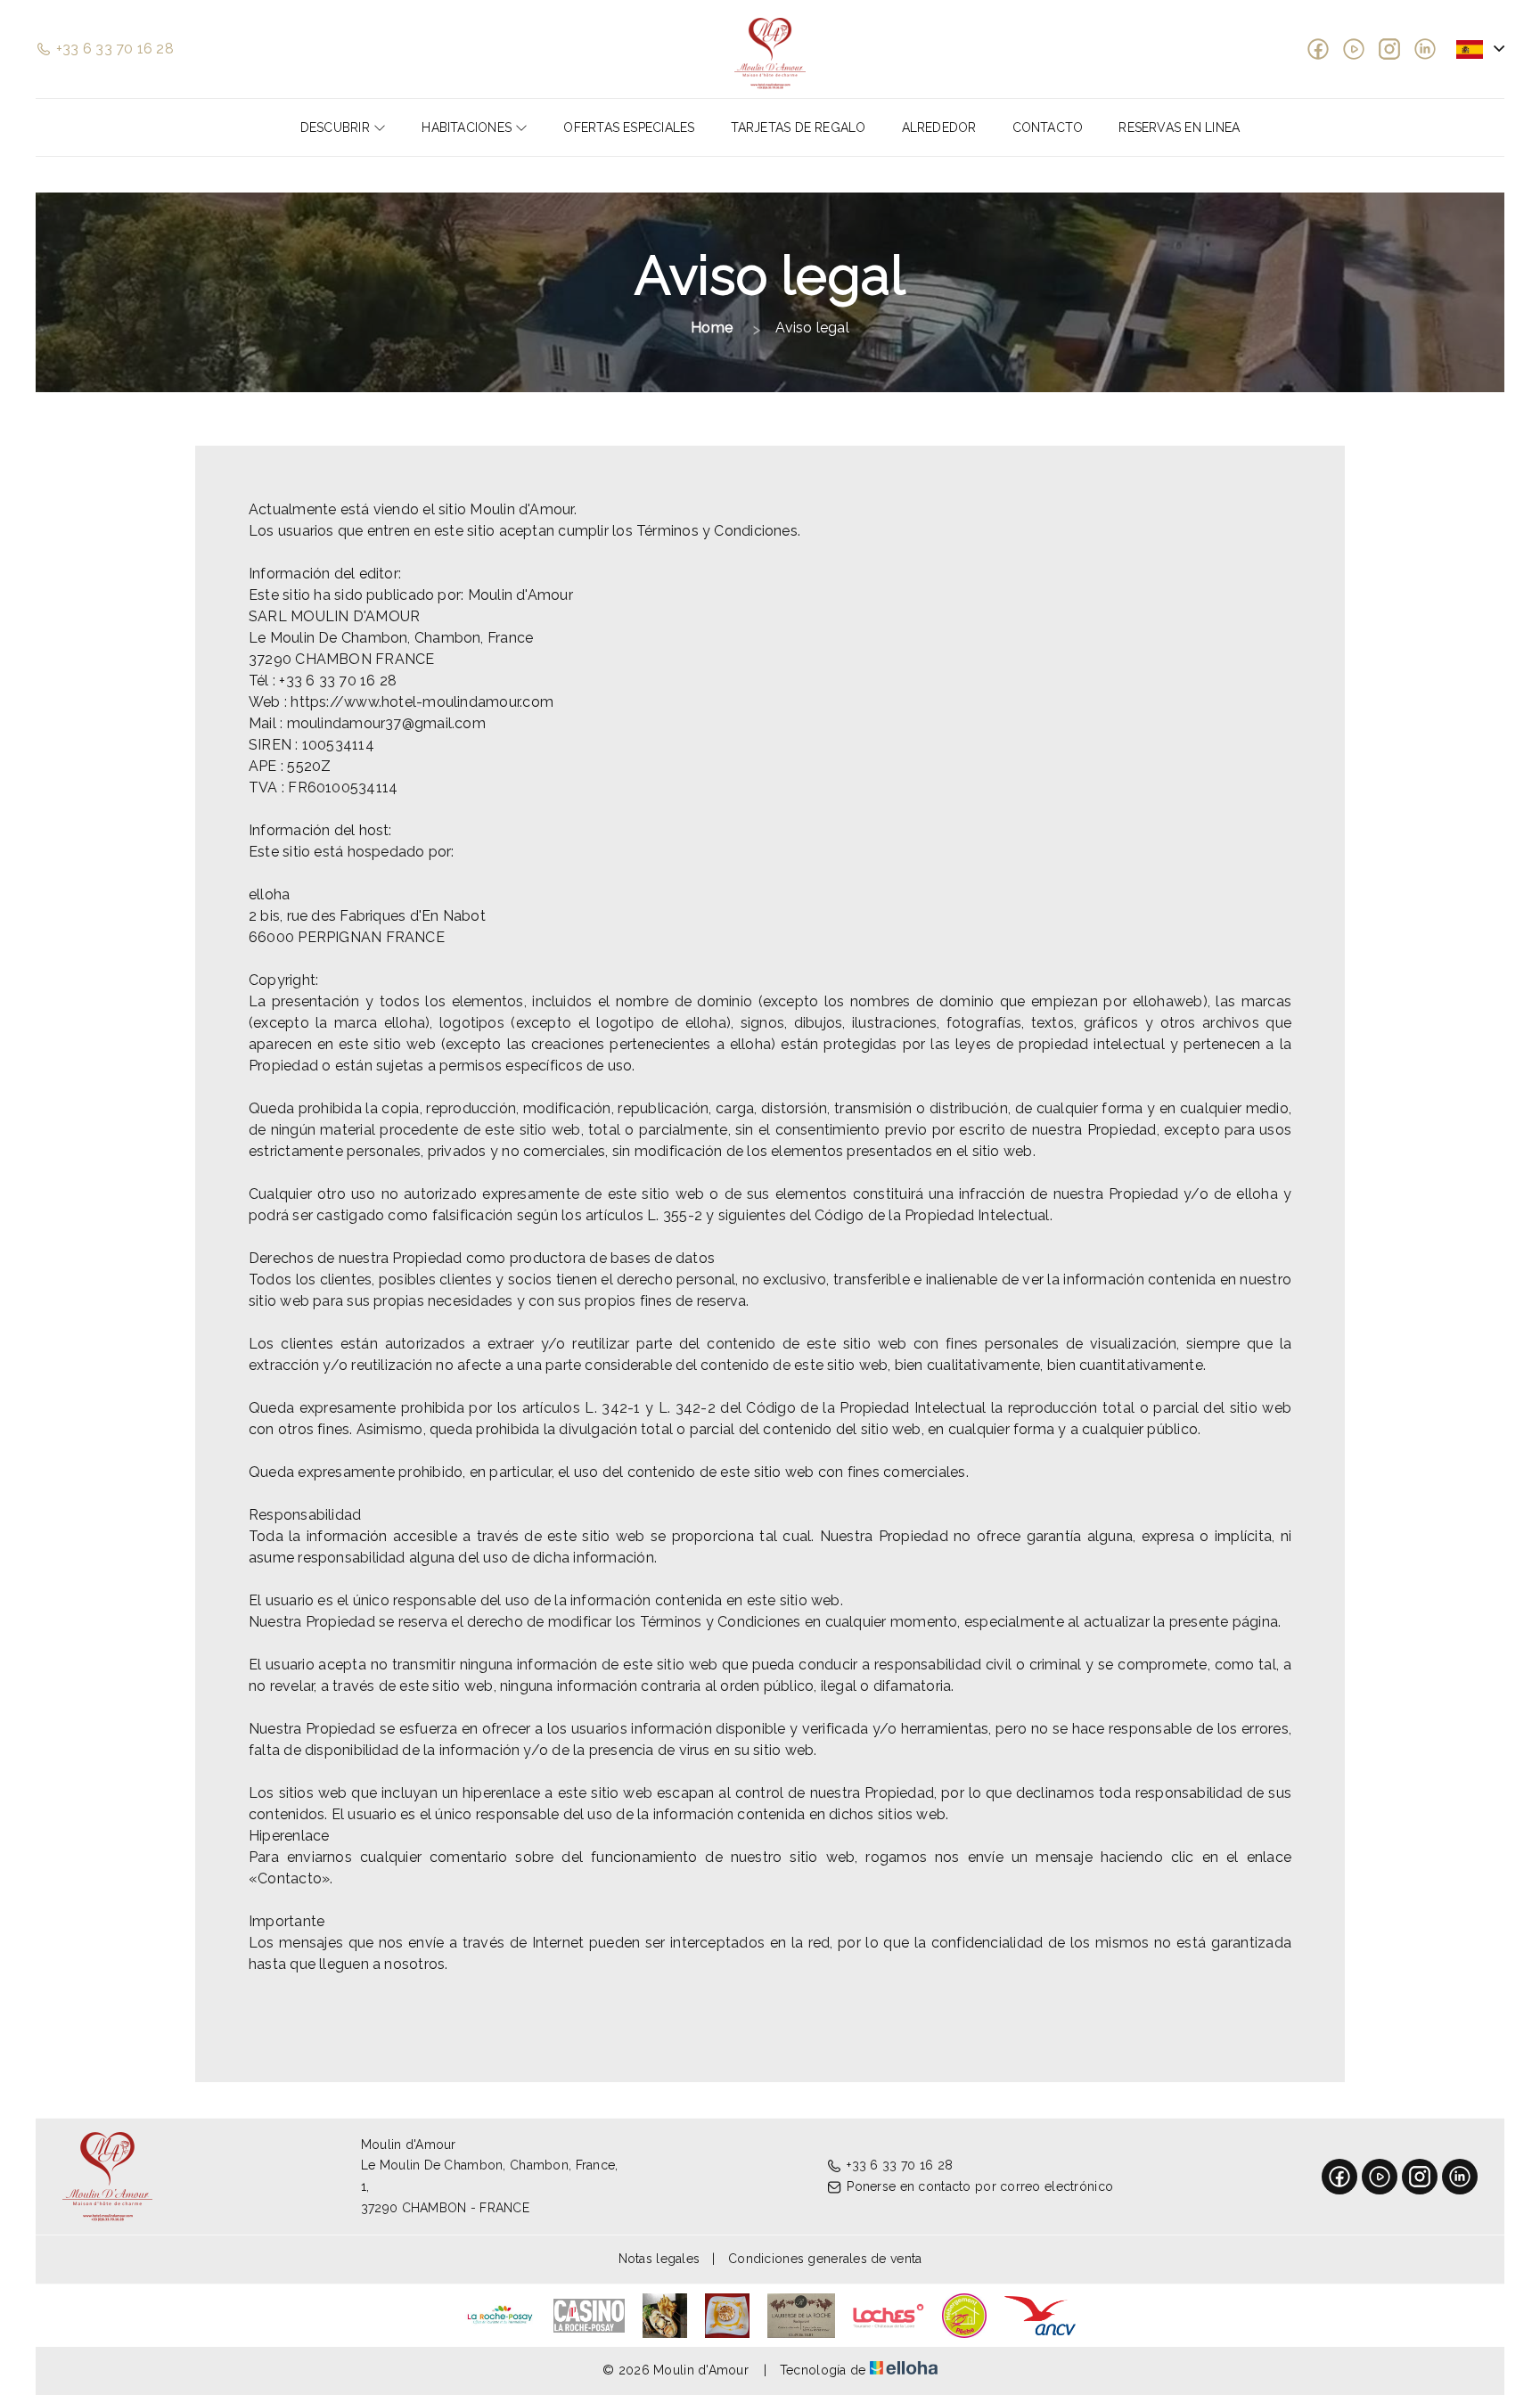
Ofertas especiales (629, 127)
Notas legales (659, 2259)
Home (712, 328)
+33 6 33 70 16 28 (900, 2165)
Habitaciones (468, 127)
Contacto (1048, 127)
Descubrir (337, 127)
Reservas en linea (1179, 127)
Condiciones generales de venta (825, 2259)
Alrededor (939, 127)
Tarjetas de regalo (799, 127)
